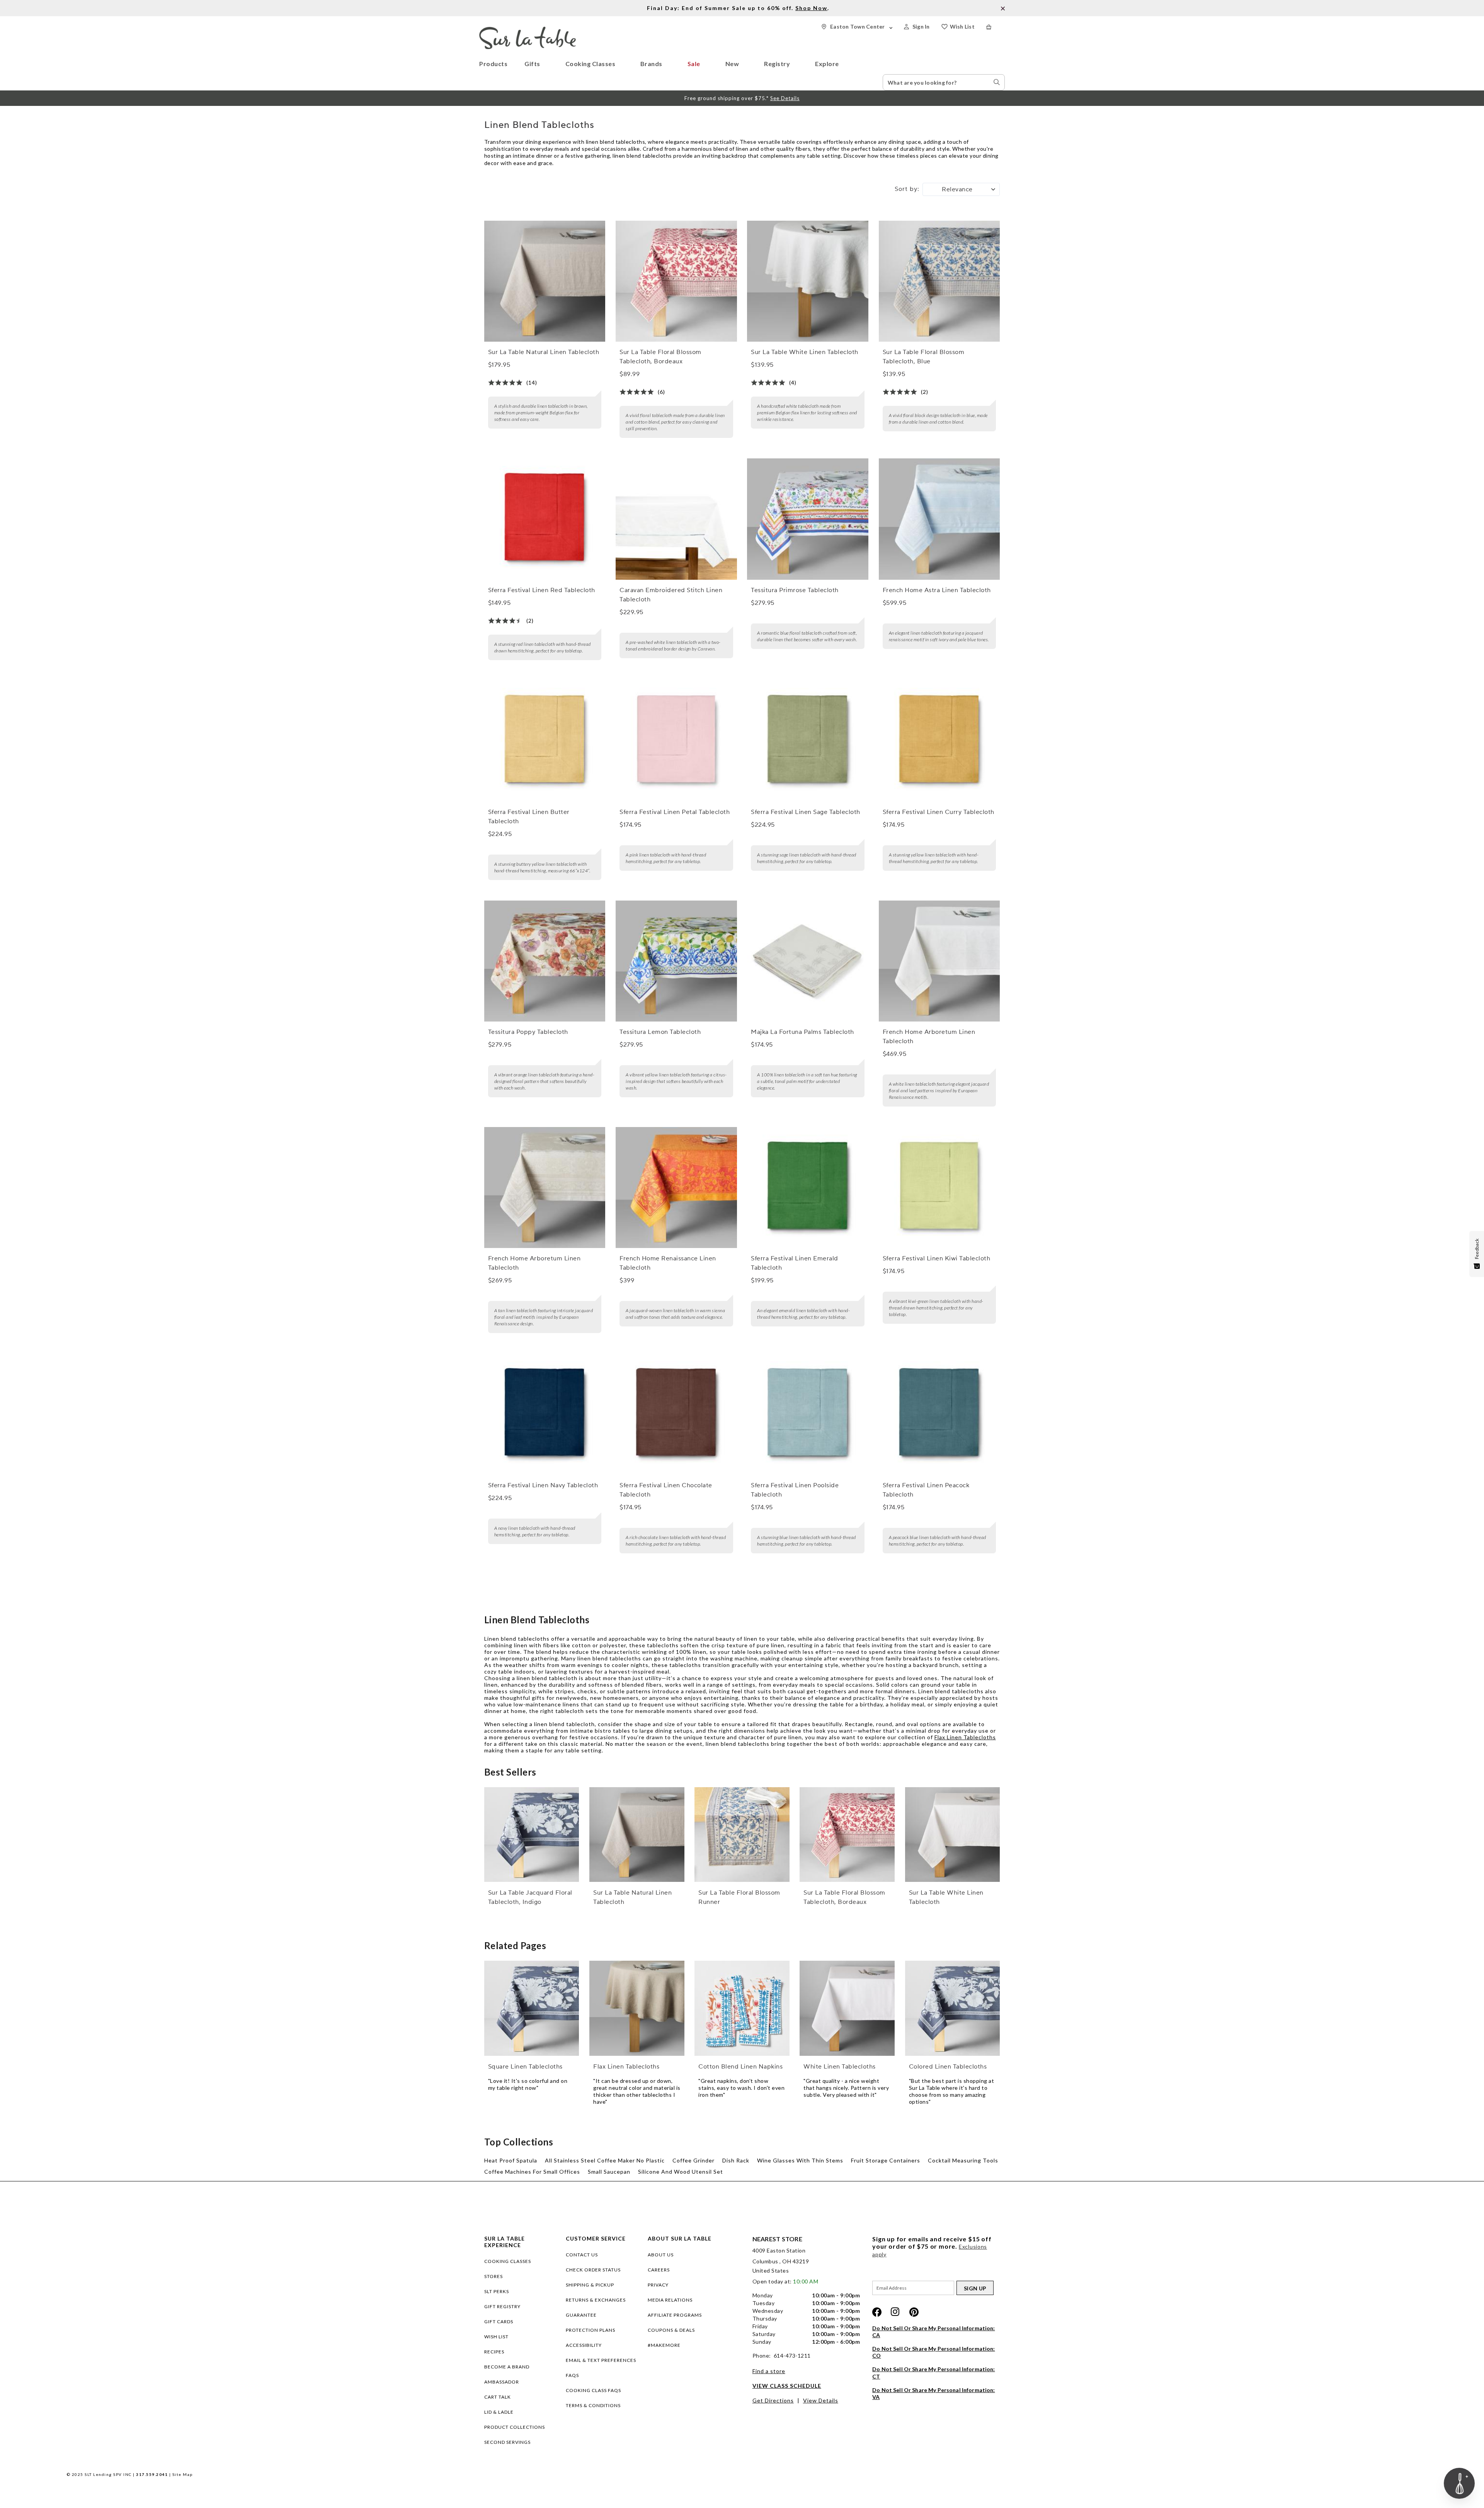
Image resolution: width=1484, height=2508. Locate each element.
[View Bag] (996, 27)
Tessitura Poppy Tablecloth (528, 1032)
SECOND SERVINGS (507, 2442)
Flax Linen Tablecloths (965, 1737)
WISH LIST (496, 2337)
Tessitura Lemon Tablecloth (660, 1032)
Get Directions (773, 2400)
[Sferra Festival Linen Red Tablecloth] (545, 519)
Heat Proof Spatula (511, 2160)
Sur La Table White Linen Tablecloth (805, 352)
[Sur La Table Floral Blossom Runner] (742, 1835)
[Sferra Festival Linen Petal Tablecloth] (676, 741)
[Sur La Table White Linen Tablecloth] (808, 281)
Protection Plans (591, 2330)
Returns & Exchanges (596, 2300)
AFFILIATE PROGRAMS (675, 2315)
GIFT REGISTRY (502, 2306)
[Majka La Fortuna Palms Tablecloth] (808, 961)
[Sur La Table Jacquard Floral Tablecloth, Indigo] (532, 1835)
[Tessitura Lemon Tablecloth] (676, 961)
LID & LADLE (499, 2412)
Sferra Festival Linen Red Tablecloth (542, 590)
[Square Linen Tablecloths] (532, 2008)
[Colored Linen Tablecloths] (953, 2008)
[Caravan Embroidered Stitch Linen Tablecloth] (676, 519)
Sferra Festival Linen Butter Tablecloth (529, 817)
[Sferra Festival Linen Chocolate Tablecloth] (676, 1414)
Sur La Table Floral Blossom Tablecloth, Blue (924, 357)
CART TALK (498, 2397)
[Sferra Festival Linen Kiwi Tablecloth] (939, 1188)
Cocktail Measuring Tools (963, 2160)
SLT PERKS (497, 2291)
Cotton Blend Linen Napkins (740, 2067)
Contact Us (582, 2255)
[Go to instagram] (895, 2312)
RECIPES (494, 2352)
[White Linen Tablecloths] (847, 2008)
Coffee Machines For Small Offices (532, 2172)
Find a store (769, 2371)
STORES (494, 2276)
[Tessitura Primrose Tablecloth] (808, 519)
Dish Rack (736, 2160)
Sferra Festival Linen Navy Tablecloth (543, 1485)
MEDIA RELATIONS (670, 2300)
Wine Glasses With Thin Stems (800, 2160)
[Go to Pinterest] (914, 2312)
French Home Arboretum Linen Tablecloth (929, 1037)
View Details (821, 2400)
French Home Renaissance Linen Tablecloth (668, 1263)
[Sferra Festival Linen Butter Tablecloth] (545, 741)
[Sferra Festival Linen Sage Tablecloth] (808, 741)
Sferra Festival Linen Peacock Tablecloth (926, 1490)
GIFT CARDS (499, 2322)
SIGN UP (975, 2288)
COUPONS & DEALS (671, 2330)
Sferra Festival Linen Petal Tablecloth (675, 812)
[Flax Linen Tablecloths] (637, 2008)
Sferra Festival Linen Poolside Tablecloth (795, 1490)
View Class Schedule (787, 2386)
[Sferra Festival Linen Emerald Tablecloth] (808, 1188)
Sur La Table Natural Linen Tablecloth (544, 352)
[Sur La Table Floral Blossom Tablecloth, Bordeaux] (676, 281)
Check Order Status (593, 2270)
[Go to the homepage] (528, 30)
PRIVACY (658, 2285)
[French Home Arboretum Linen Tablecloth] (939, 961)
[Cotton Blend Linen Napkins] (742, 2008)
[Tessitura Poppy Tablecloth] (545, 961)
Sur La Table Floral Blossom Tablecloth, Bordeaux (660, 357)
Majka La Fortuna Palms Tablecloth (802, 1032)
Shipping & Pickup (590, 2285)
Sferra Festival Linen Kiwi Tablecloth (937, 1258)
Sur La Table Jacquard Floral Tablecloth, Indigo (530, 1897)
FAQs (572, 2375)
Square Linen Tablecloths (525, 2067)
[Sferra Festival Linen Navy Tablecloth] (545, 1414)
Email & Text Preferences (601, 2360)
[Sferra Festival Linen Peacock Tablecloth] (939, 1414)
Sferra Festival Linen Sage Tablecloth (806, 812)
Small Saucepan (609, 2172)
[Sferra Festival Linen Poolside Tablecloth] (808, 1414)
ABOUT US (661, 2255)
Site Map (183, 2474)
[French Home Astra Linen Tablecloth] (939, 519)
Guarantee (581, 2315)
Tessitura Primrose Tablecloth (795, 590)
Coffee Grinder (693, 2160)
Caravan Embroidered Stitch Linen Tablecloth (671, 595)
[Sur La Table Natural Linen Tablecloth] (545, 281)
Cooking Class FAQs (593, 2390)
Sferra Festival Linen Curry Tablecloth (939, 812)
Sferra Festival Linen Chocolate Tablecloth (666, 1490)
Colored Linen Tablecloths (948, 2067)
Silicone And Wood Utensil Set (681, 2172)
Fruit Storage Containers (886, 2160)
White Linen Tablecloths (840, 2067)
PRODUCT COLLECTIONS (515, 2427)
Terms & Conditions (593, 2405)
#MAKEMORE (664, 2345)
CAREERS (659, 2270)
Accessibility (584, 2345)
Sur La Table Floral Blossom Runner (739, 1897)
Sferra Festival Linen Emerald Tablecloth (795, 1263)
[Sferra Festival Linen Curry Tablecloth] (939, 741)
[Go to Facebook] (877, 2312)
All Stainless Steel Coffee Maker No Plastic (605, 2160)
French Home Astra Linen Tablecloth (937, 590)
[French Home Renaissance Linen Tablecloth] (676, 1188)
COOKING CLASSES (508, 2261)
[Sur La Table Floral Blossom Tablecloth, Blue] (939, 281)
